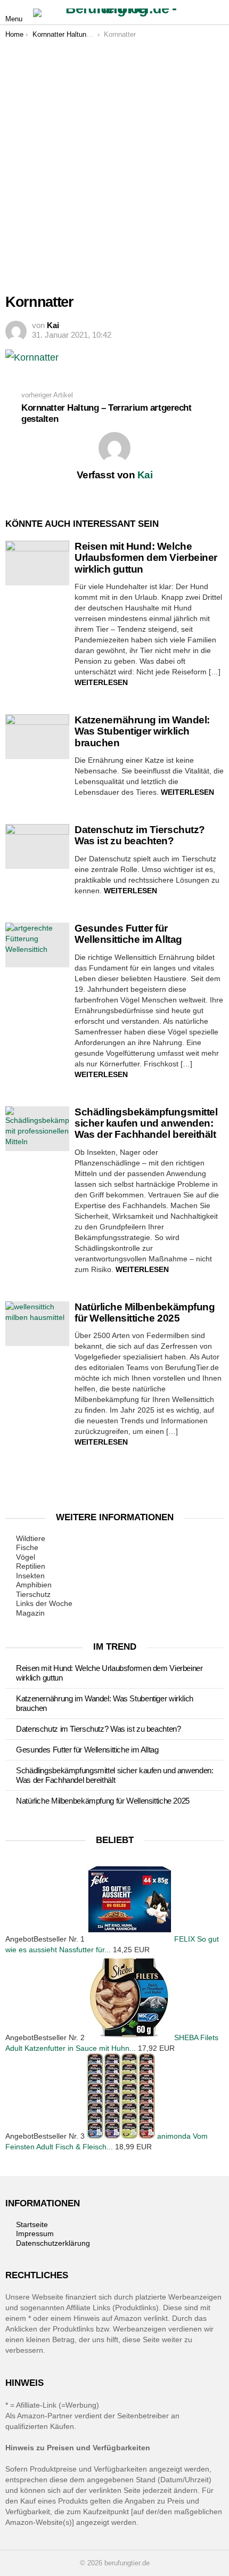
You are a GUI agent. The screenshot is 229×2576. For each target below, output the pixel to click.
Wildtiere (31, 1538)
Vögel (26, 1557)
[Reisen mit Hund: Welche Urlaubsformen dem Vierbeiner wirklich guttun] (37, 563)
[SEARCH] (217, 13)
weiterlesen (101, 682)
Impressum (35, 2233)
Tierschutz (33, 1594)
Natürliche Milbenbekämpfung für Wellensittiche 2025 (145, 1313)
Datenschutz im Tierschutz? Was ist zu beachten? (140, 835)
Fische (27, 1547)
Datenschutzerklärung (53, 2243)
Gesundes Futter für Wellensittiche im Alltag (128, 934)
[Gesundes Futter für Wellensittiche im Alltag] (37, 945)
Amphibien (34, 1585)
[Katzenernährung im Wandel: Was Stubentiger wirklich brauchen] (37, 737)
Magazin (30, 1613)
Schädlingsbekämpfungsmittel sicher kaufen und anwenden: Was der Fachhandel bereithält (146, 1123)
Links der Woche (44, 1603)
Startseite (32, 2224)
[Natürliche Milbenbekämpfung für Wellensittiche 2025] (37, 1324)
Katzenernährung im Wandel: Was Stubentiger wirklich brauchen (142, 731)
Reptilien (31, 1566)
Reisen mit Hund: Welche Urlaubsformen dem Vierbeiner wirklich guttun (146, 558)
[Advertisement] (114, 159)
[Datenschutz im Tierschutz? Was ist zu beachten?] (37, 846)
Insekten (30, 1576)
